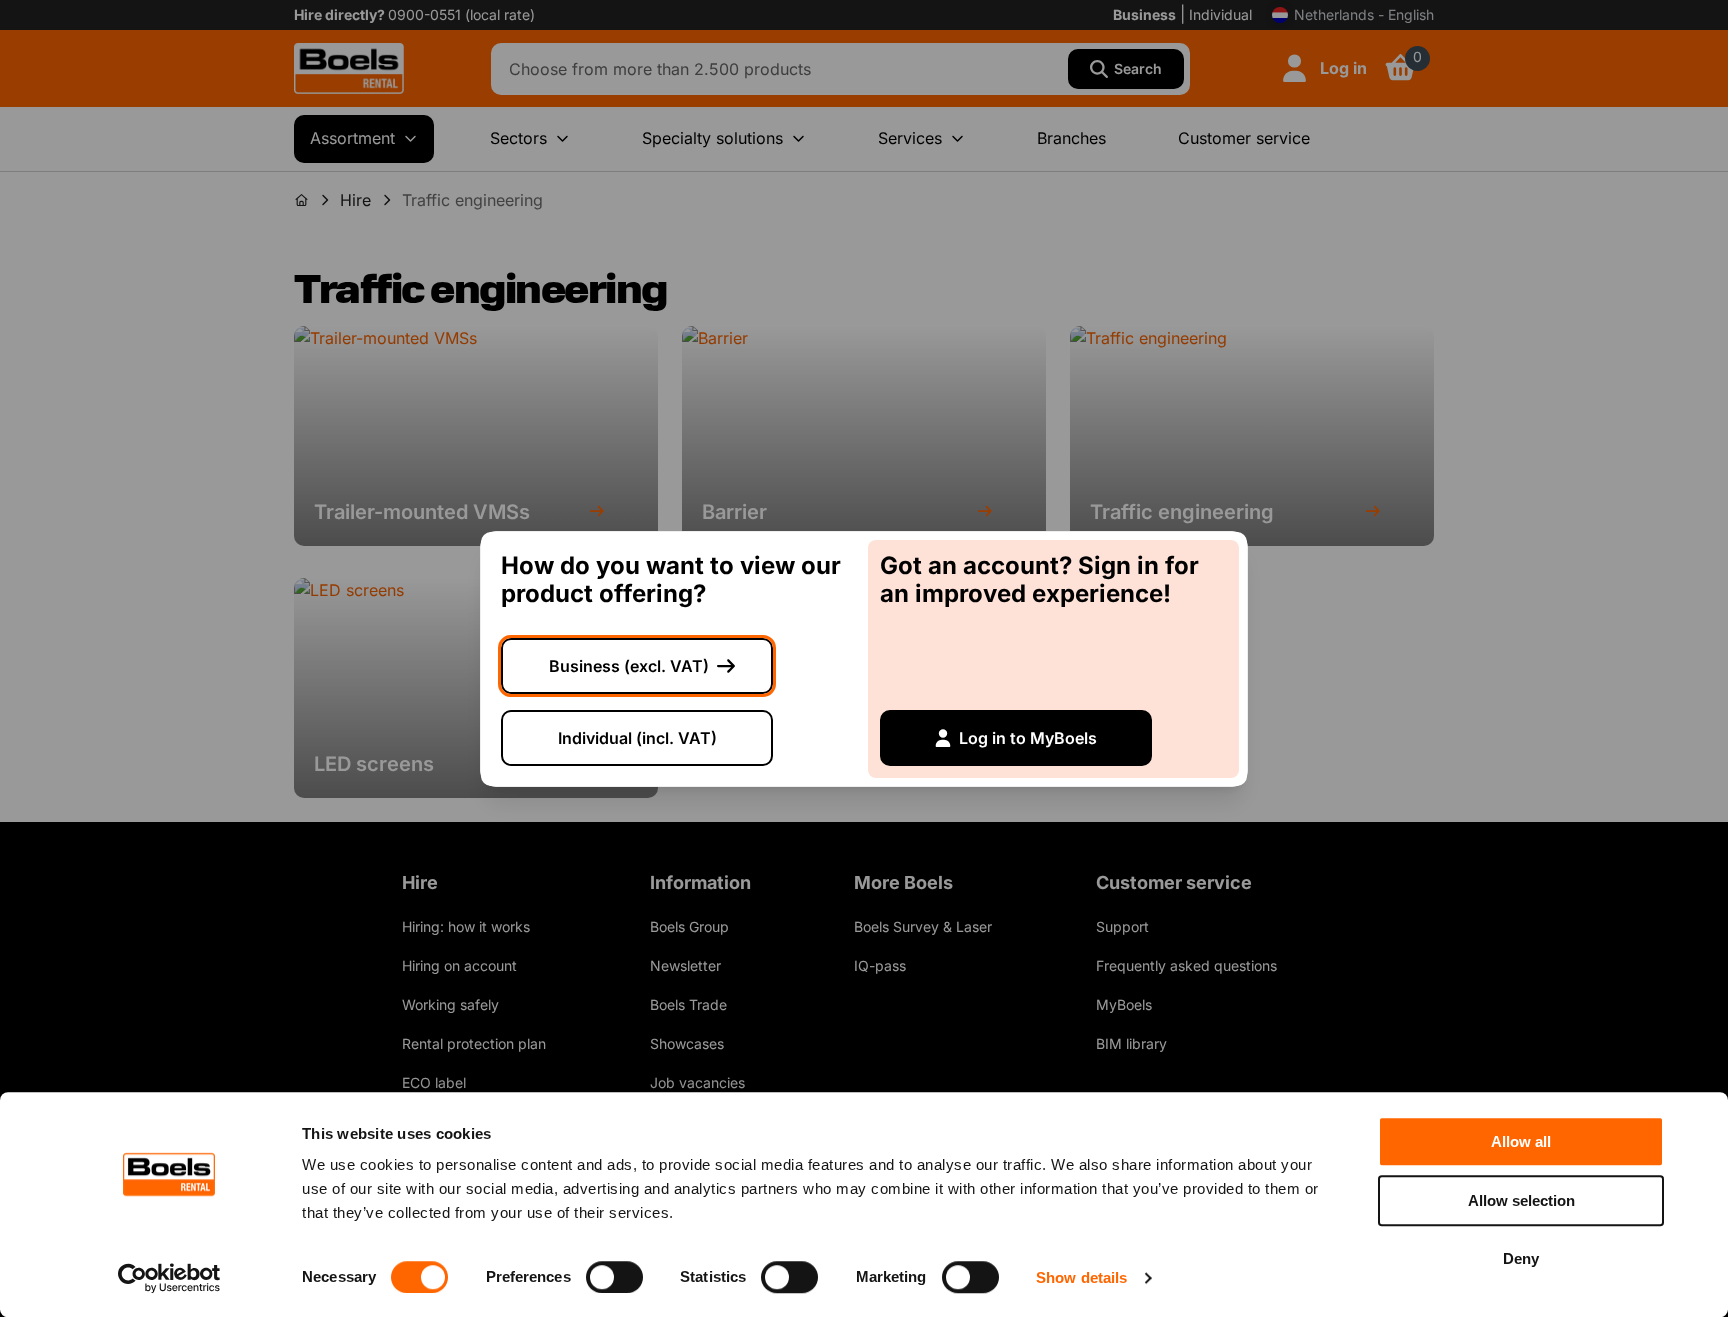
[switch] (614, 1277)
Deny (1521, 1258)
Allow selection (1521, 1200)
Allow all (1521, 1141)
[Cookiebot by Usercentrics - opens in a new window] (169, 1278)
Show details (1081, 1277)
